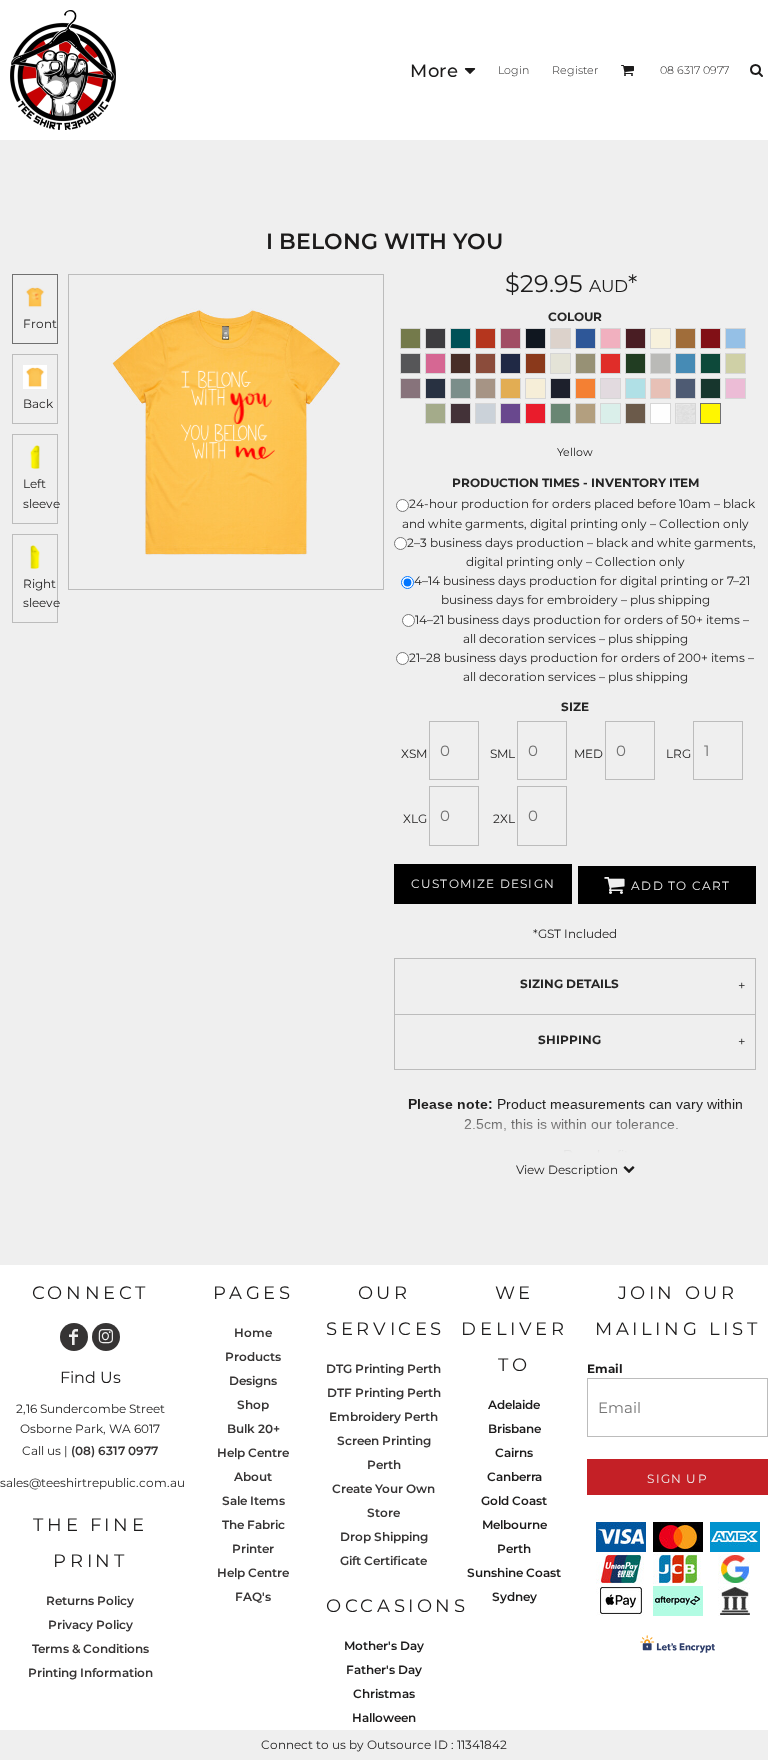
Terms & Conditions (90, 1648)
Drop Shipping (384, 1536)
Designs (253, 1380)
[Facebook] (74, 1337)
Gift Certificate (383, 1560)
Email (605, 1368)
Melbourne (514, 1524)
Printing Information (90, 1672)
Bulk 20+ (253, 1428)
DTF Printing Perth (384, 1392)
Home (253, 1332)
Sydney (514, 1596)
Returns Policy (90, 1600)
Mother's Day (384, 1645)
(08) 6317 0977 (114, 1450)
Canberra (514, 1476)
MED (588, 753)
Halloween (384, 1717)
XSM (414, 753)
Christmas (384, 1693)
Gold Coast (514, 1500)
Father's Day (384, 1669)
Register (575, 70)
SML (502, 753)
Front (40, 323)
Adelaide (514, 1404)
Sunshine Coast (514, 1572)
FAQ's (253, 1596)
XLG (415, 818)
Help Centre (253, 1452)
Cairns (514, 1452)
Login (513, 70)
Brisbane (514, 1428)
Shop (253, 1404)
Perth (514, 1548)
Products (253, 1356)
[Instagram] (106, 1337)
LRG (678, 753)
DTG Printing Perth (383, 1368)
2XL (504, 818)
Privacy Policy (90, 1624)
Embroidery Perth (383, 1416)
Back (38, 403)
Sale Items (253, 1500)
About (253, 1476)
